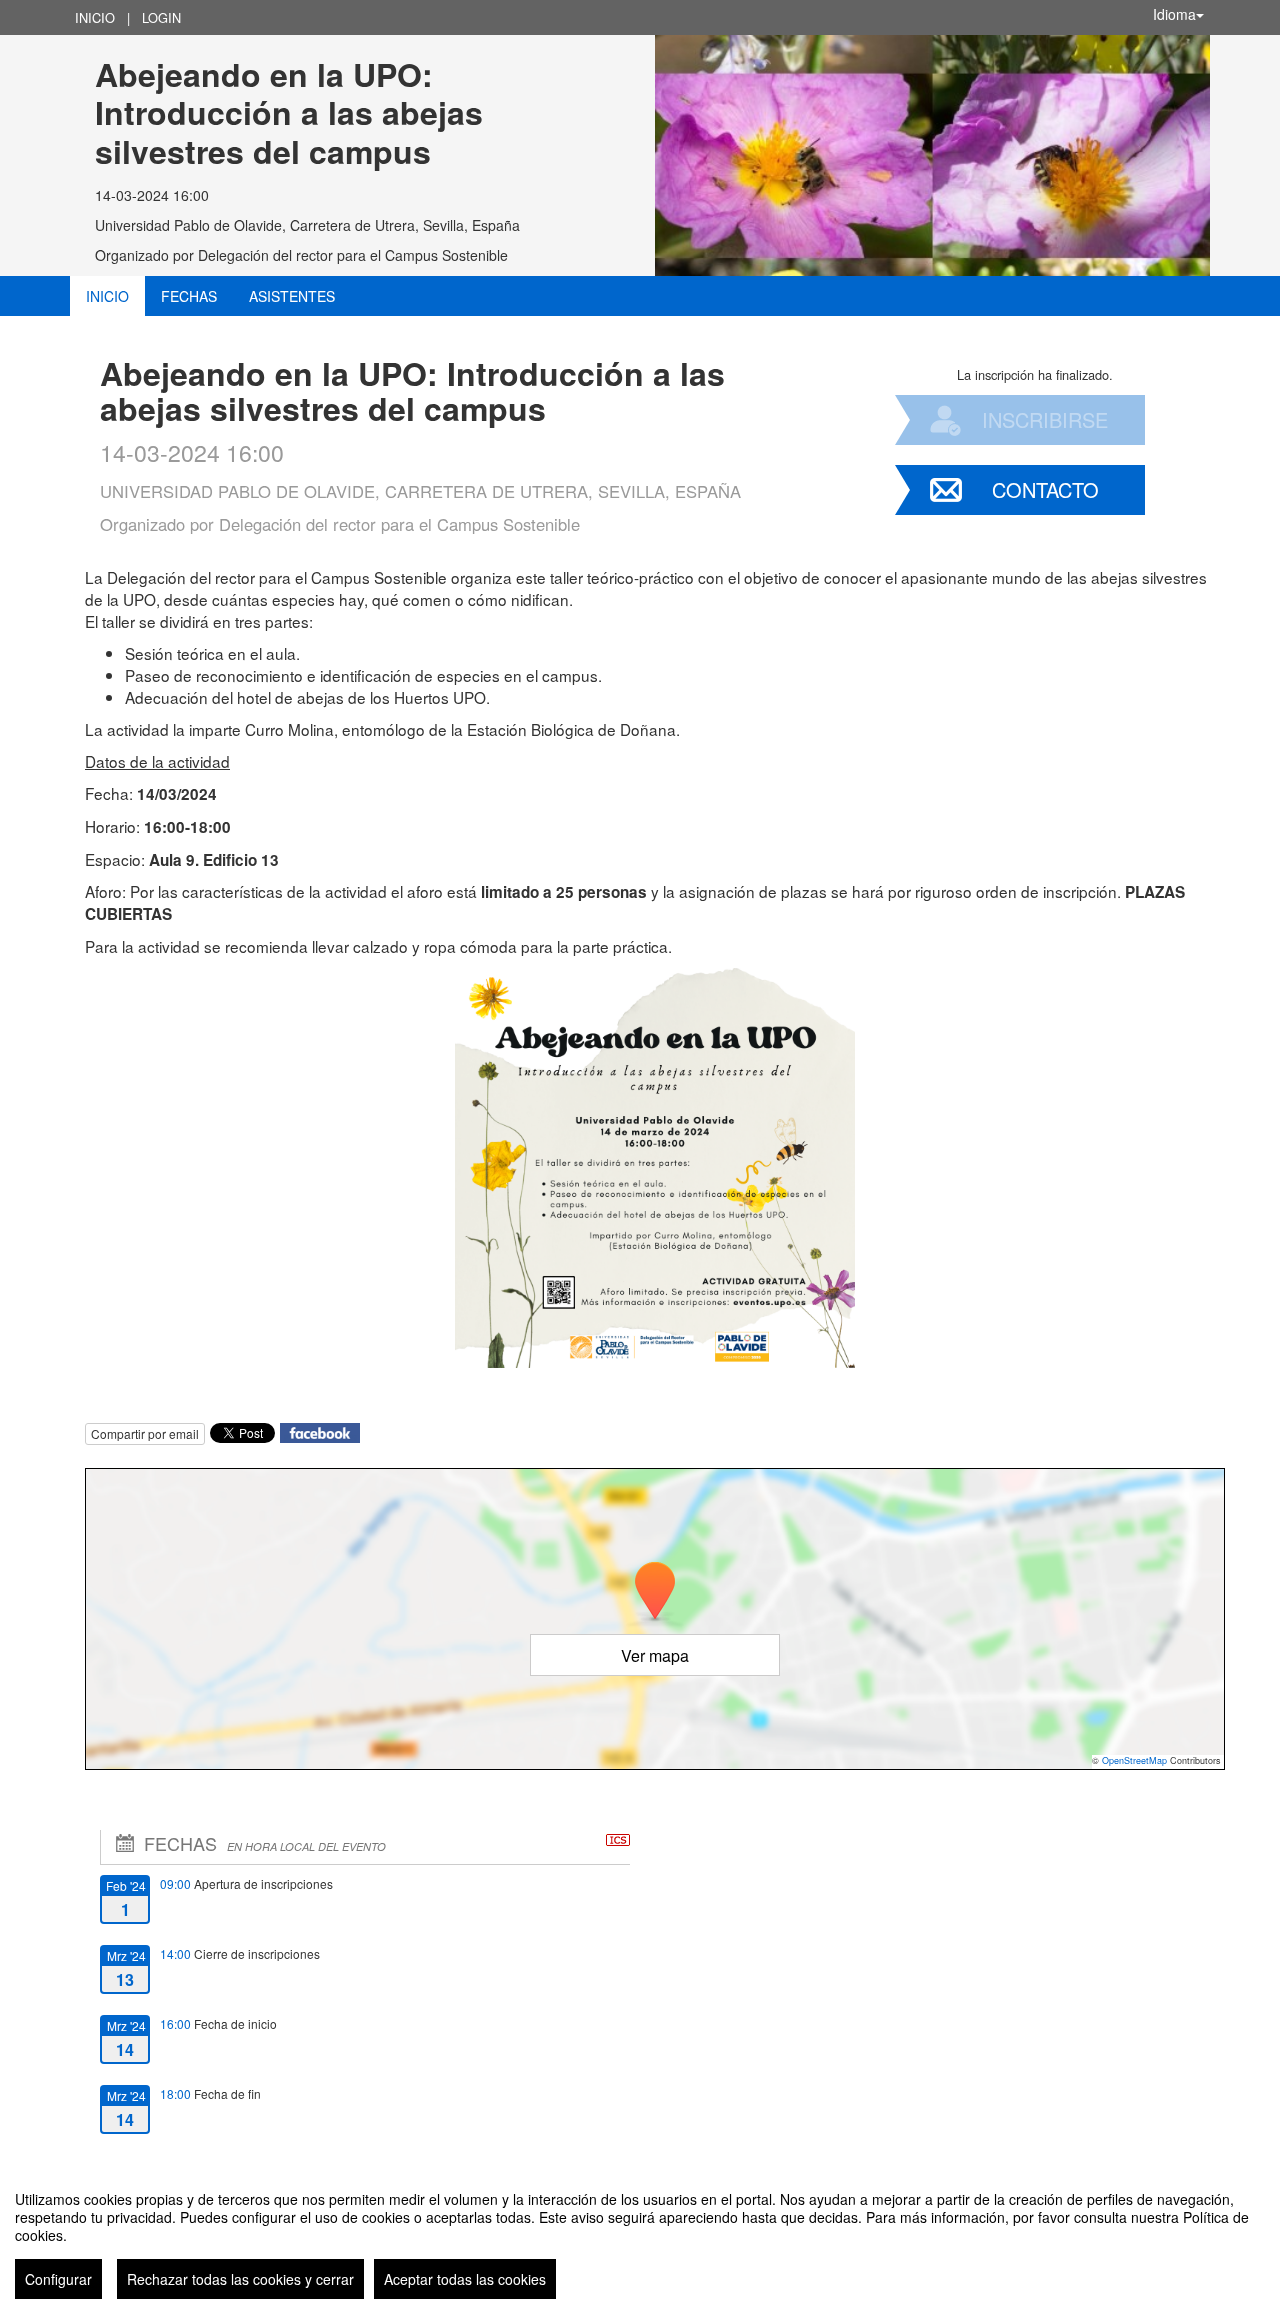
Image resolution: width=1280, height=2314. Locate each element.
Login (161, 17)
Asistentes (292, 296)
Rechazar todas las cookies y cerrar (240, 2279)
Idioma (1174, 14)
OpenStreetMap (1134, 1760)
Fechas (189, 296)
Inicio (95, 17)
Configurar (58, 2279)
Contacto (1045, 489)
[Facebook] (320, 1431)
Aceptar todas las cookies (465, 2279)
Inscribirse (1045, 419)
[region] (640, 2237)
